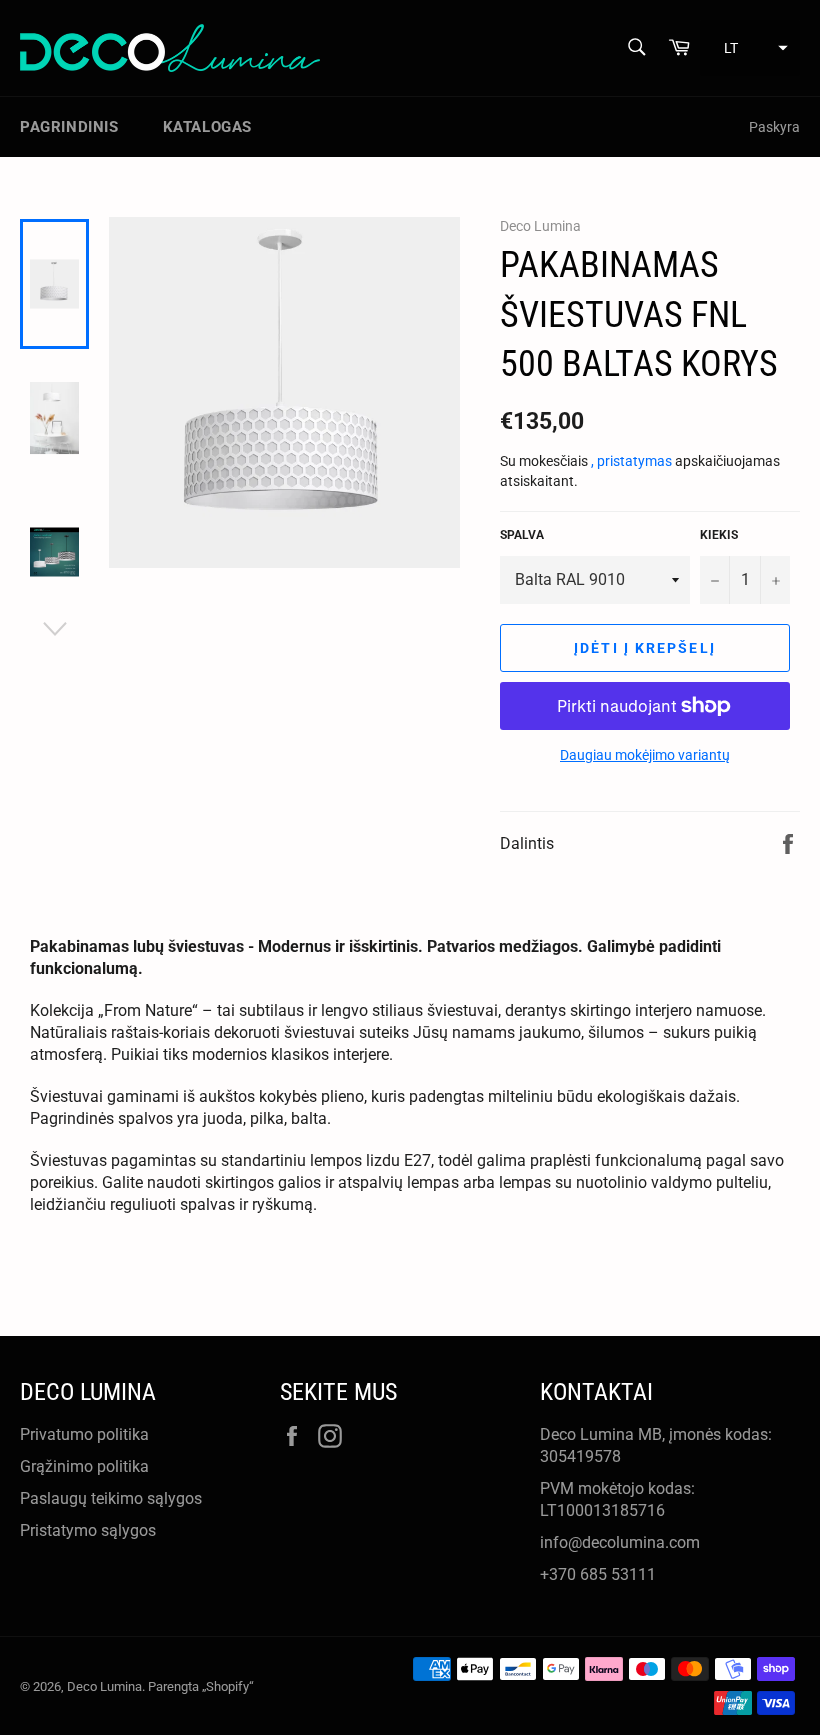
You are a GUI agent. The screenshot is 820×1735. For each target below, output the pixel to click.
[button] (750, 48)
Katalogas (207, 127)
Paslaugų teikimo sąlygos (111, 1498)
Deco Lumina (104, 1686)
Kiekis (719, 535)
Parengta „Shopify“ (201, 1686)
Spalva (522, 535)
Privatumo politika (84, 1434)
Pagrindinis (69, 127)
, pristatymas (633, 461)
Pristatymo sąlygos (88, 1530)
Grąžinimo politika (84, 1466)
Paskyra (774, 127)
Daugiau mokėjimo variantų (645, 755)
